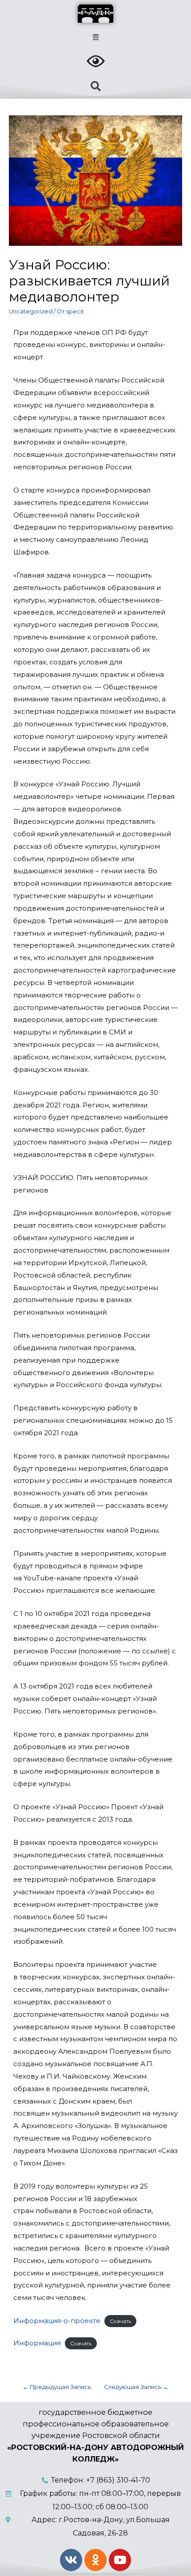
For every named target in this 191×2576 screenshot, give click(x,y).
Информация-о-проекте (57, 2321)
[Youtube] (120, 2560)
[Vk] (71, 2560)
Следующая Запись (136, 2387)
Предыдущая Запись (57, 2387)
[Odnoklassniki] (95, 2560)
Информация (37, 2343)
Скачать (120, 2321)
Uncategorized (31, 311)
